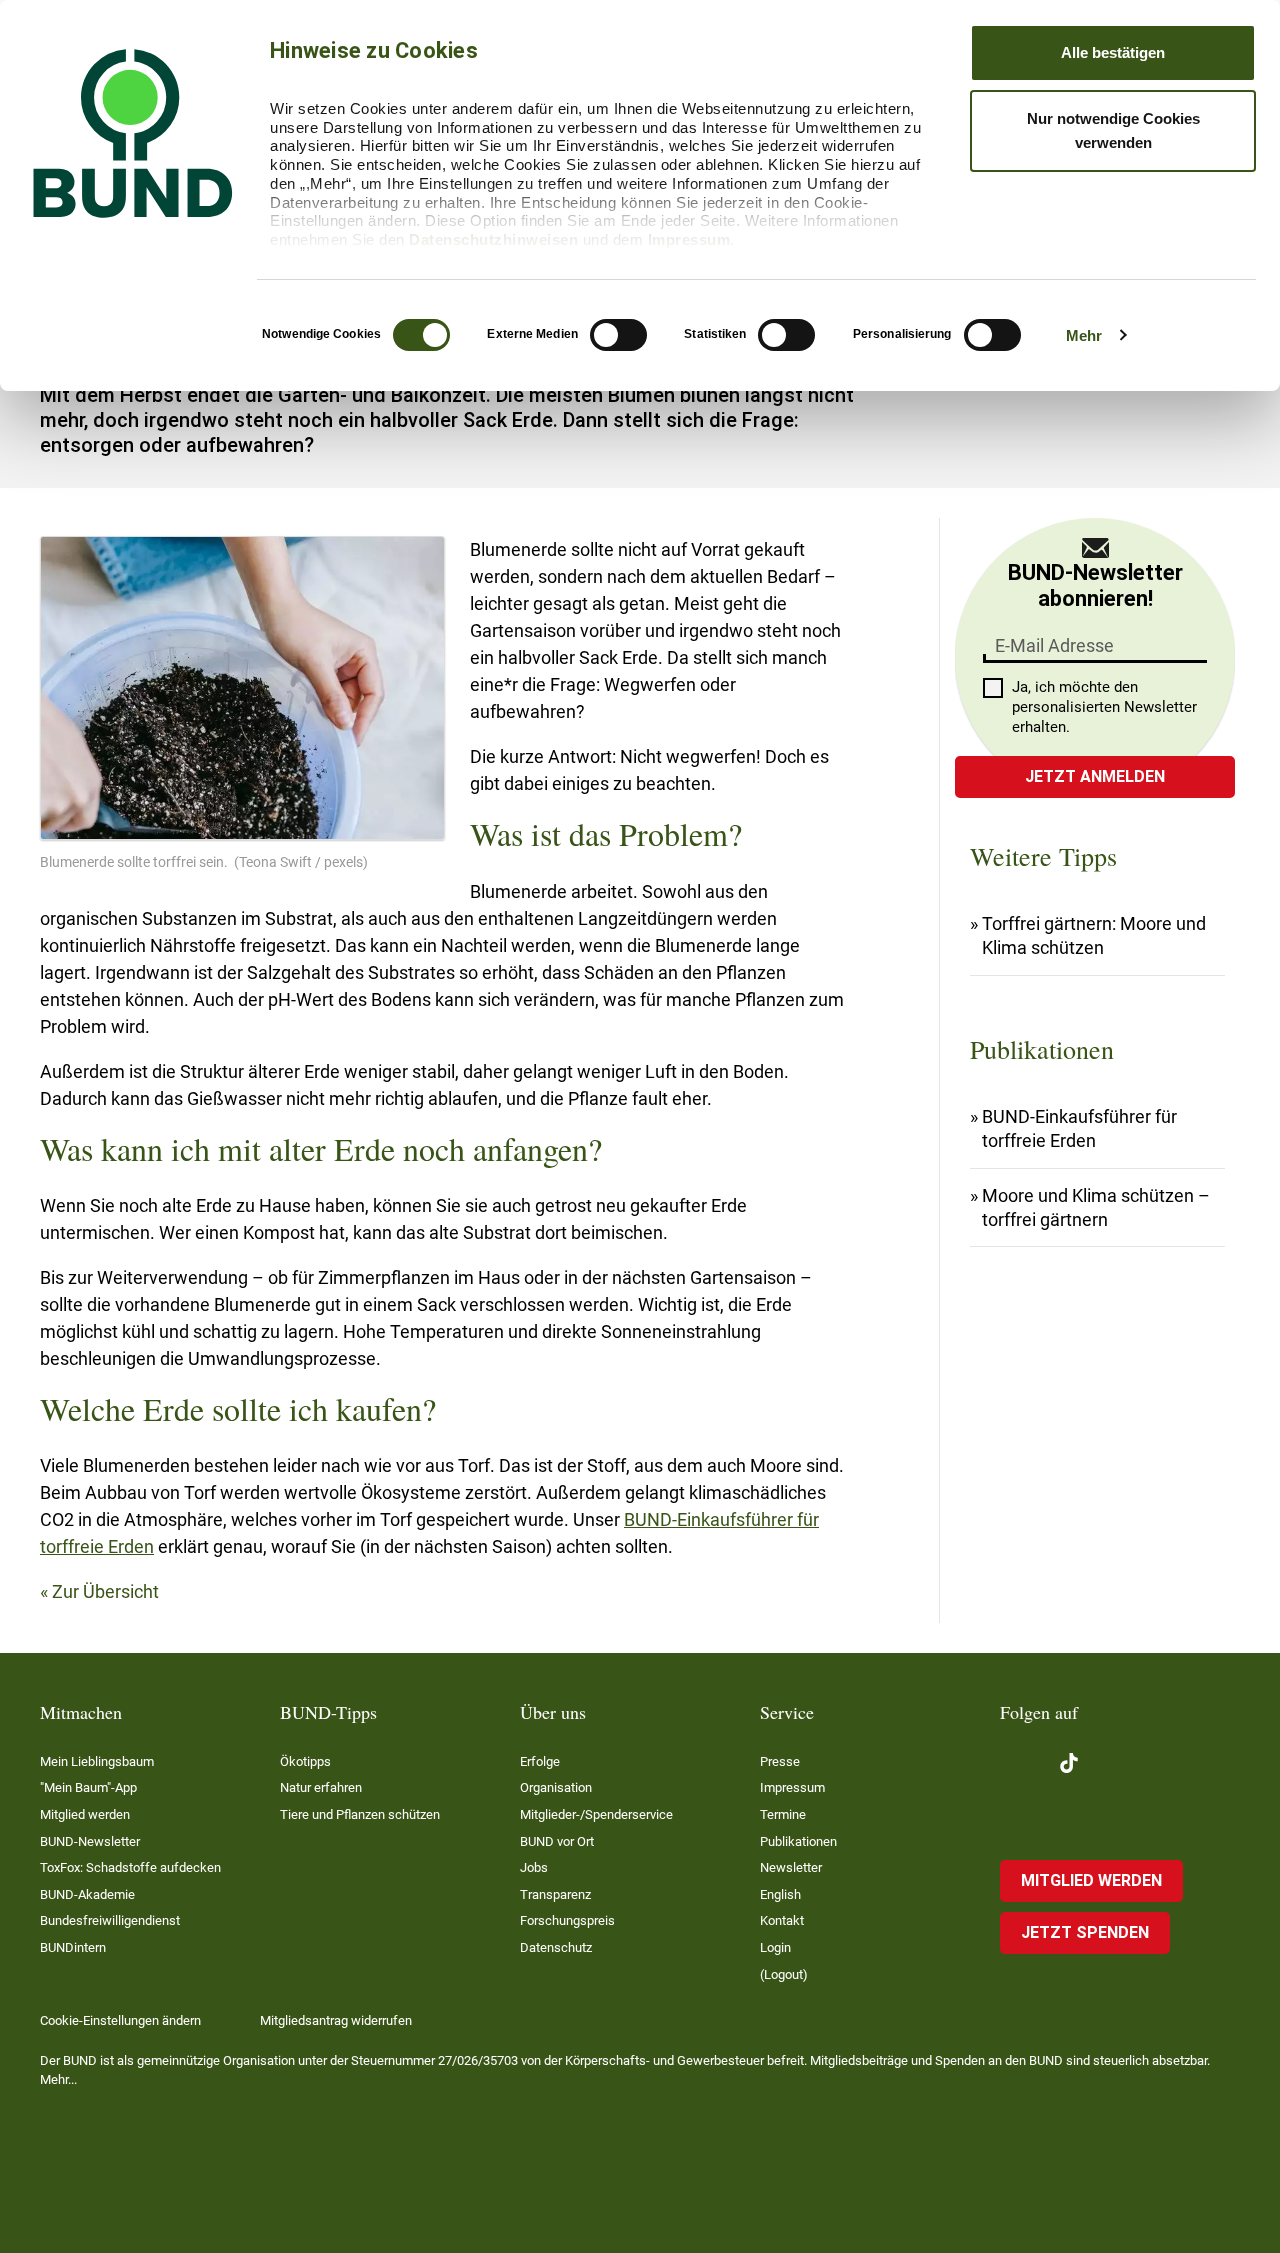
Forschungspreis (567, 1920)
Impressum (689, 239)
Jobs (534, 1867)
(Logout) (784, 1974)
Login (775, 1947)
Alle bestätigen (1113, 52)
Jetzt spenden (1085, 1932)
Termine (783, 1814)
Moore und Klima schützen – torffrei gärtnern (1096, 1207)
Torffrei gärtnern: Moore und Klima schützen (1094, 935)
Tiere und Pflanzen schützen (360, 1814)
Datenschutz (556, 1947)
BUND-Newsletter (90, 1841)
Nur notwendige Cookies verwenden (1113, 130)
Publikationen (798, 1841)
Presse (780, 1761)
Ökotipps (305, 1761)
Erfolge (540, 1761)
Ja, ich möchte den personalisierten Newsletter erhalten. (1104, 707)
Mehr (1084, 335)
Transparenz (555, 1894)
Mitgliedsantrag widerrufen (336, 2020)
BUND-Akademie (87, 1894)
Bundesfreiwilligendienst (110, 1920)
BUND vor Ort (557, 1841)
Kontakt (782, 1920)
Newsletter (791, 1867)
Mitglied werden (85, 1814)
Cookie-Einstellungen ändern (120, 2020)
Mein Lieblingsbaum (97, 1761)
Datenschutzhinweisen (493, 239)
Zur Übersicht (105, 1591)
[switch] (618, 335)
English (780, 1894)
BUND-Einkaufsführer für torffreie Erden (1079, 1128)
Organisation (556, 1787)
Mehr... (58, 2079)
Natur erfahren (321, 1787)
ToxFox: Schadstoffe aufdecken (130, 1867)
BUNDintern (73, 1947)
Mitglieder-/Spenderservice (596, 1814)
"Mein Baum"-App (88, 1787)
